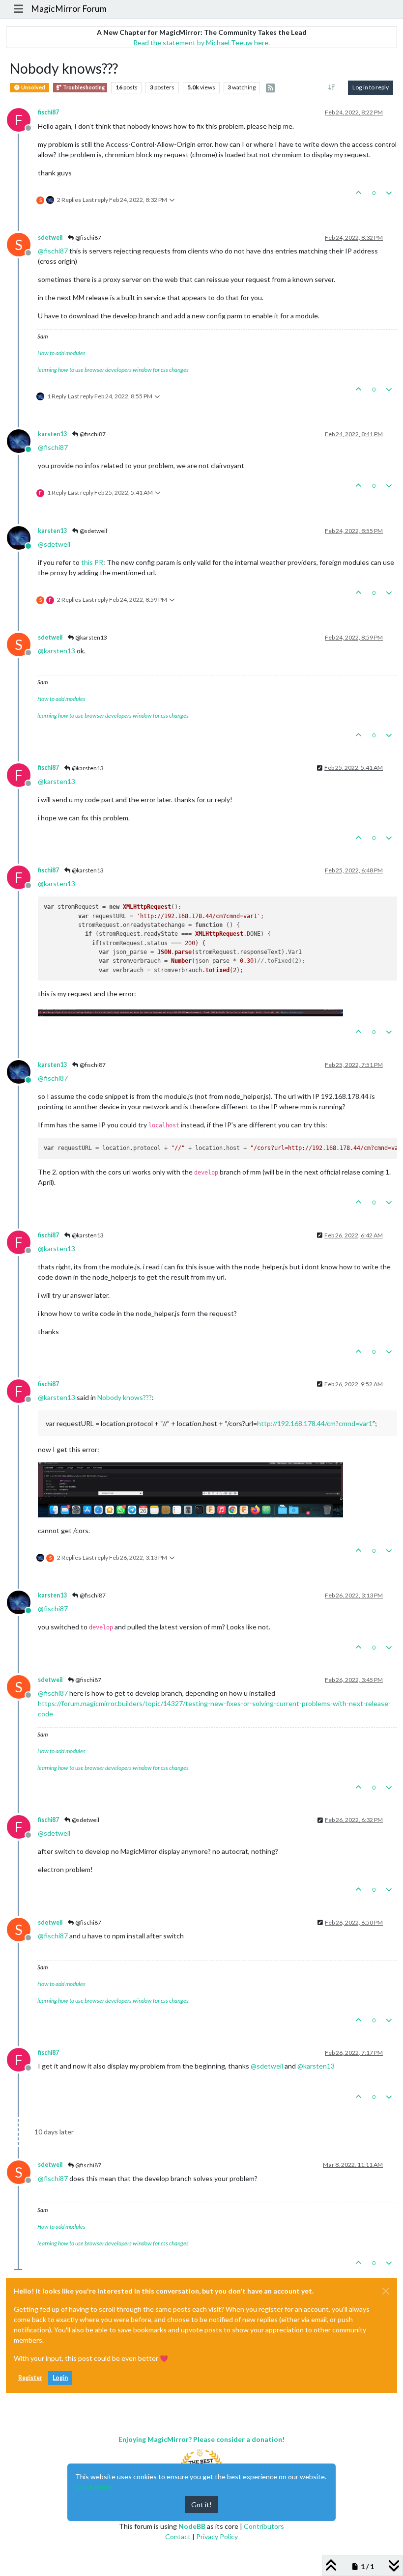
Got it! (201, 2505)
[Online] (22, 440)
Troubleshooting (83, 87)
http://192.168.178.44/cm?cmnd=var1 (315, 1423)
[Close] (386, 2291)
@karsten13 (91, 637)
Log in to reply (371, 87)
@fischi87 (88, 238)
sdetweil (50, 238)
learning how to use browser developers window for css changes (113, 370)
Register (30, 2378)
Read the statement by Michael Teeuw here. (201, 42)
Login (60, 2378)
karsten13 (52, 434)
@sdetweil (93, 531)
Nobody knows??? (125, 1397)
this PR (92, 562)
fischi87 (48, 112)
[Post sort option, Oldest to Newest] (332, 87)
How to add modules (61, 353)
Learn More (94, 2487)
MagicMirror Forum (69, 9)
